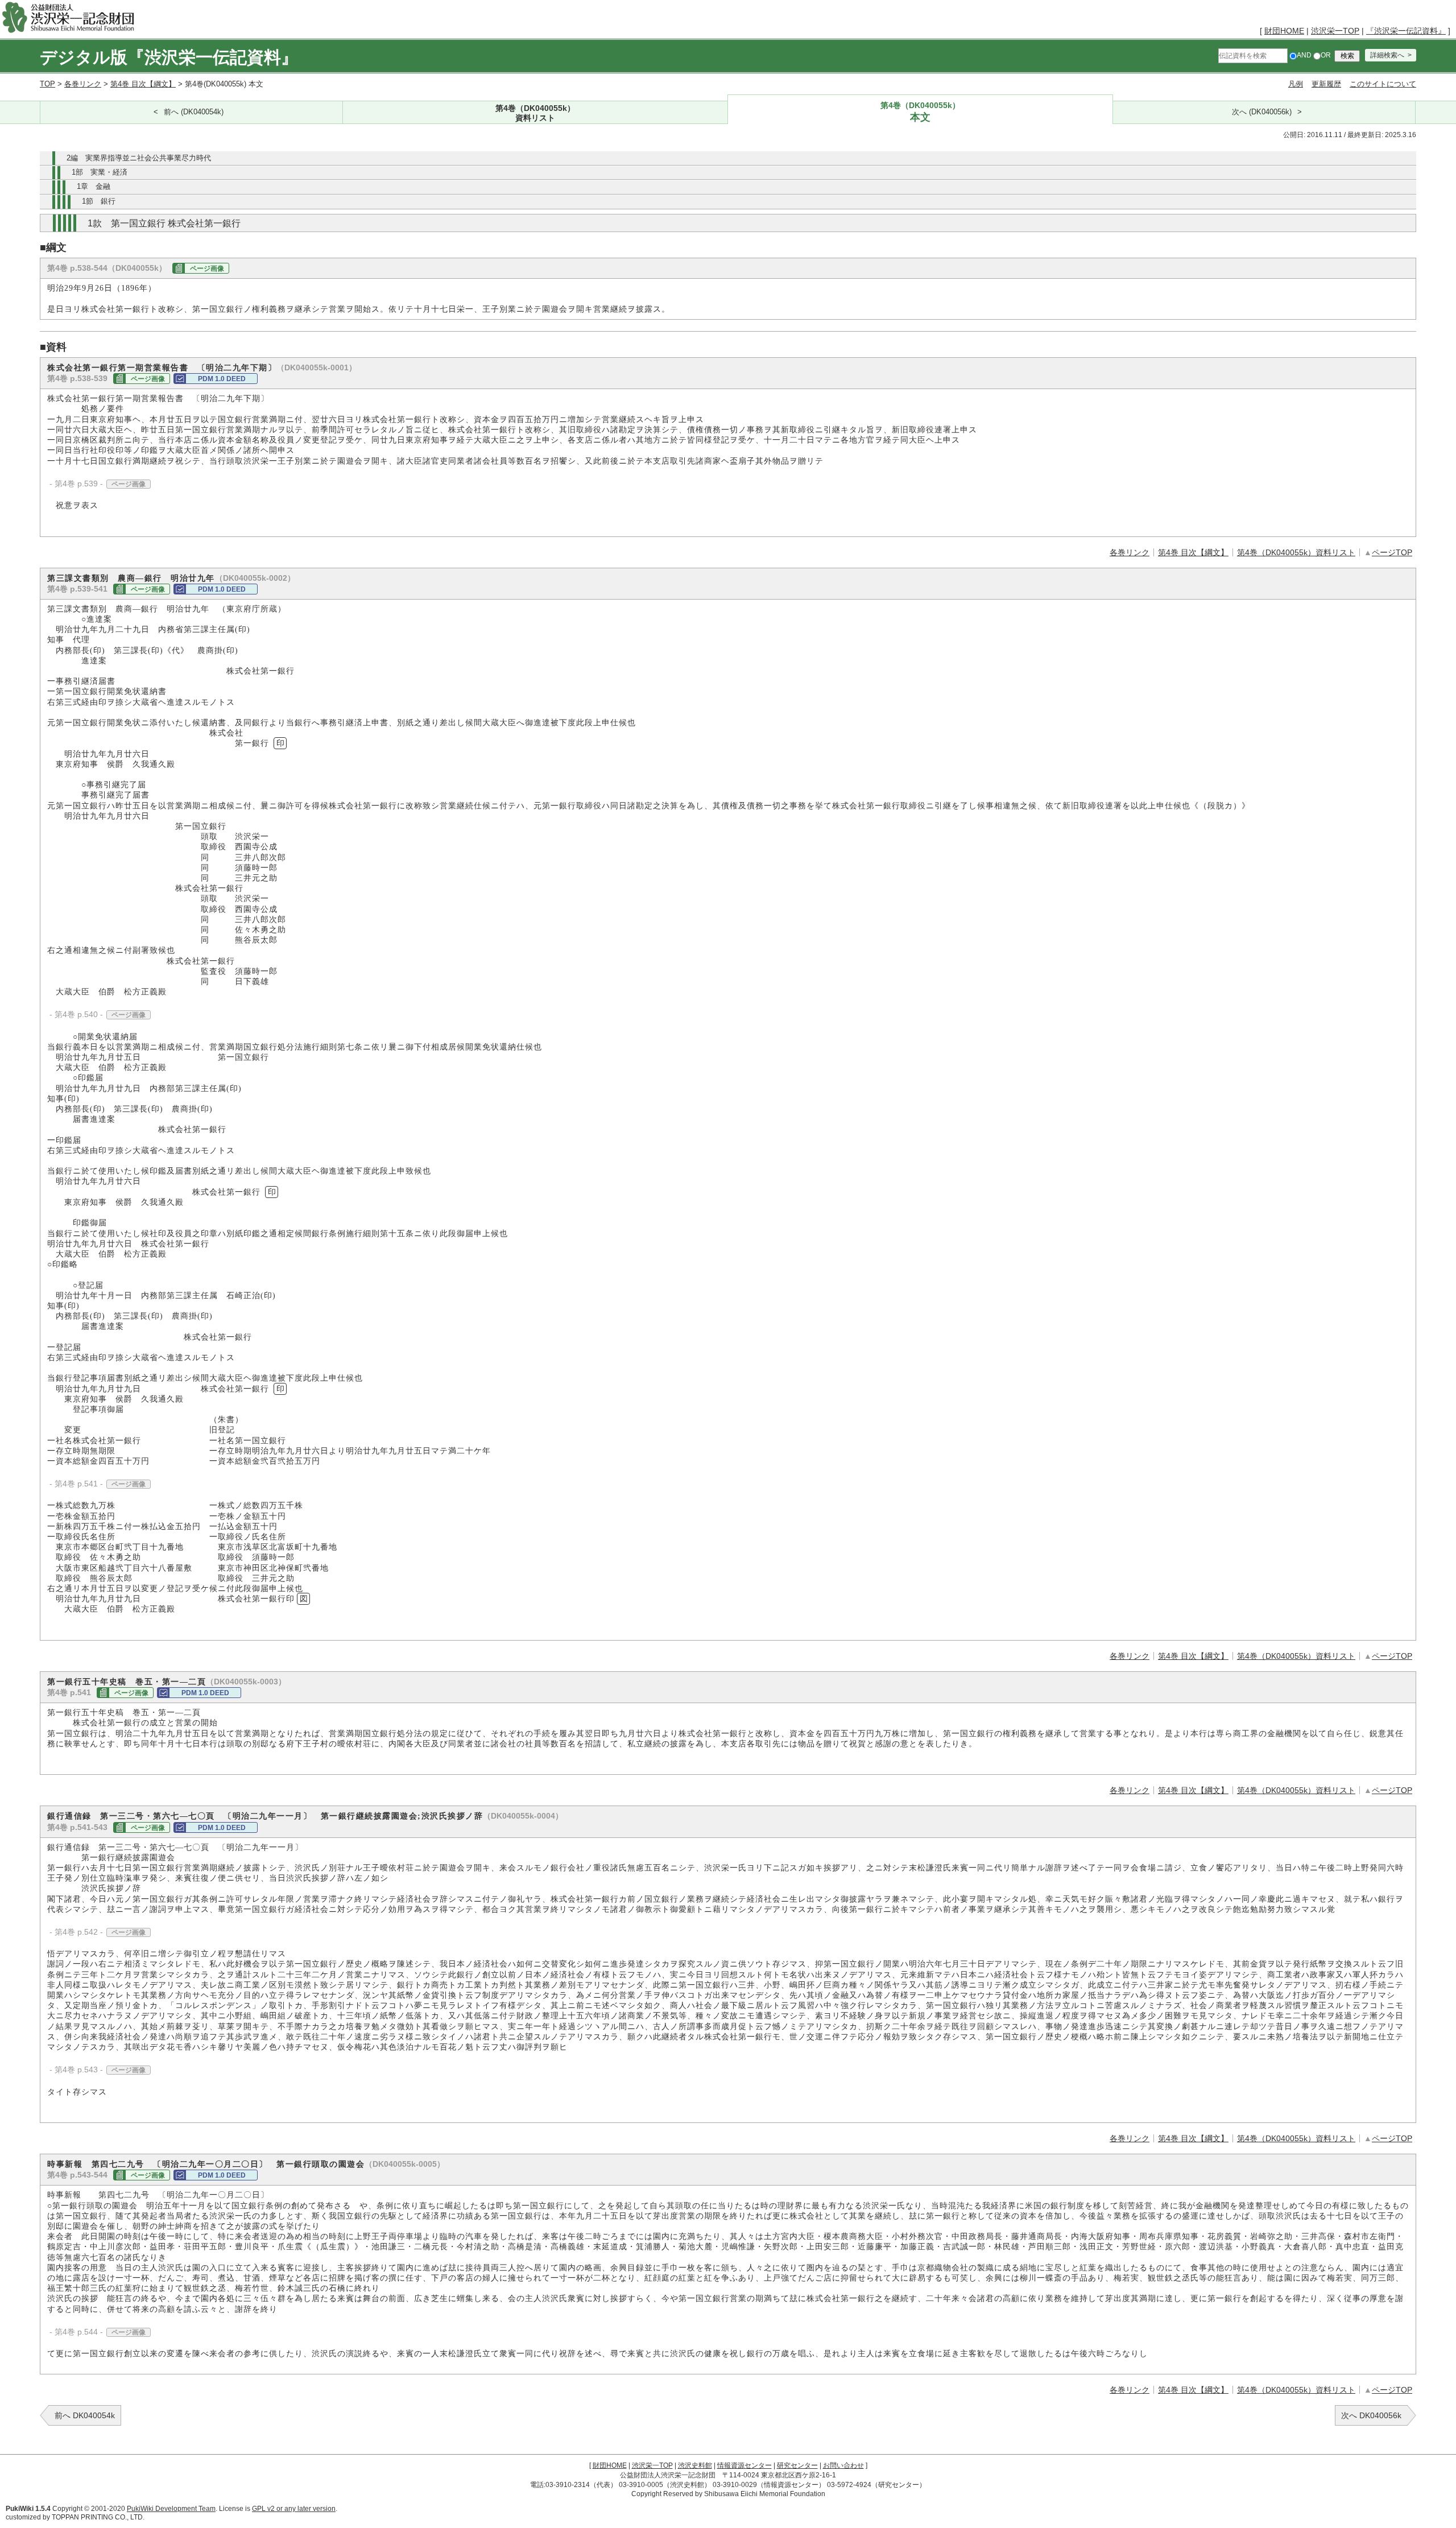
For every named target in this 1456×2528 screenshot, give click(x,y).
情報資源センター (744, 2465)
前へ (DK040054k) (194, 112)
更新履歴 (1326, 84)
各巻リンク (83, 84)
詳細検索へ (1387, 55)
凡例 (1296, 84)
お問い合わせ (843, 2465)
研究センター (797, 2465)
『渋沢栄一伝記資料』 (1406, 31)
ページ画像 (207, 269)
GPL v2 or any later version (294, 2509)
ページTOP (1392, 552)
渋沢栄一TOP (1335, 31)
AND (1304, 55)
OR (1326, 55)
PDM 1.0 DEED (222, 379)
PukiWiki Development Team (171, 2509)
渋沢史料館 (695, 2465)
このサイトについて (1383, 84)
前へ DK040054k (85, 2415)
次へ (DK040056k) (1262, 112)
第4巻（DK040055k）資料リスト (1296, 552)
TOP (47, 84)
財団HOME (1284, 31)
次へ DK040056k (1371, 2415)
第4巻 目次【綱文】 (143, 84)
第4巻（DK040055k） (535, 113)
